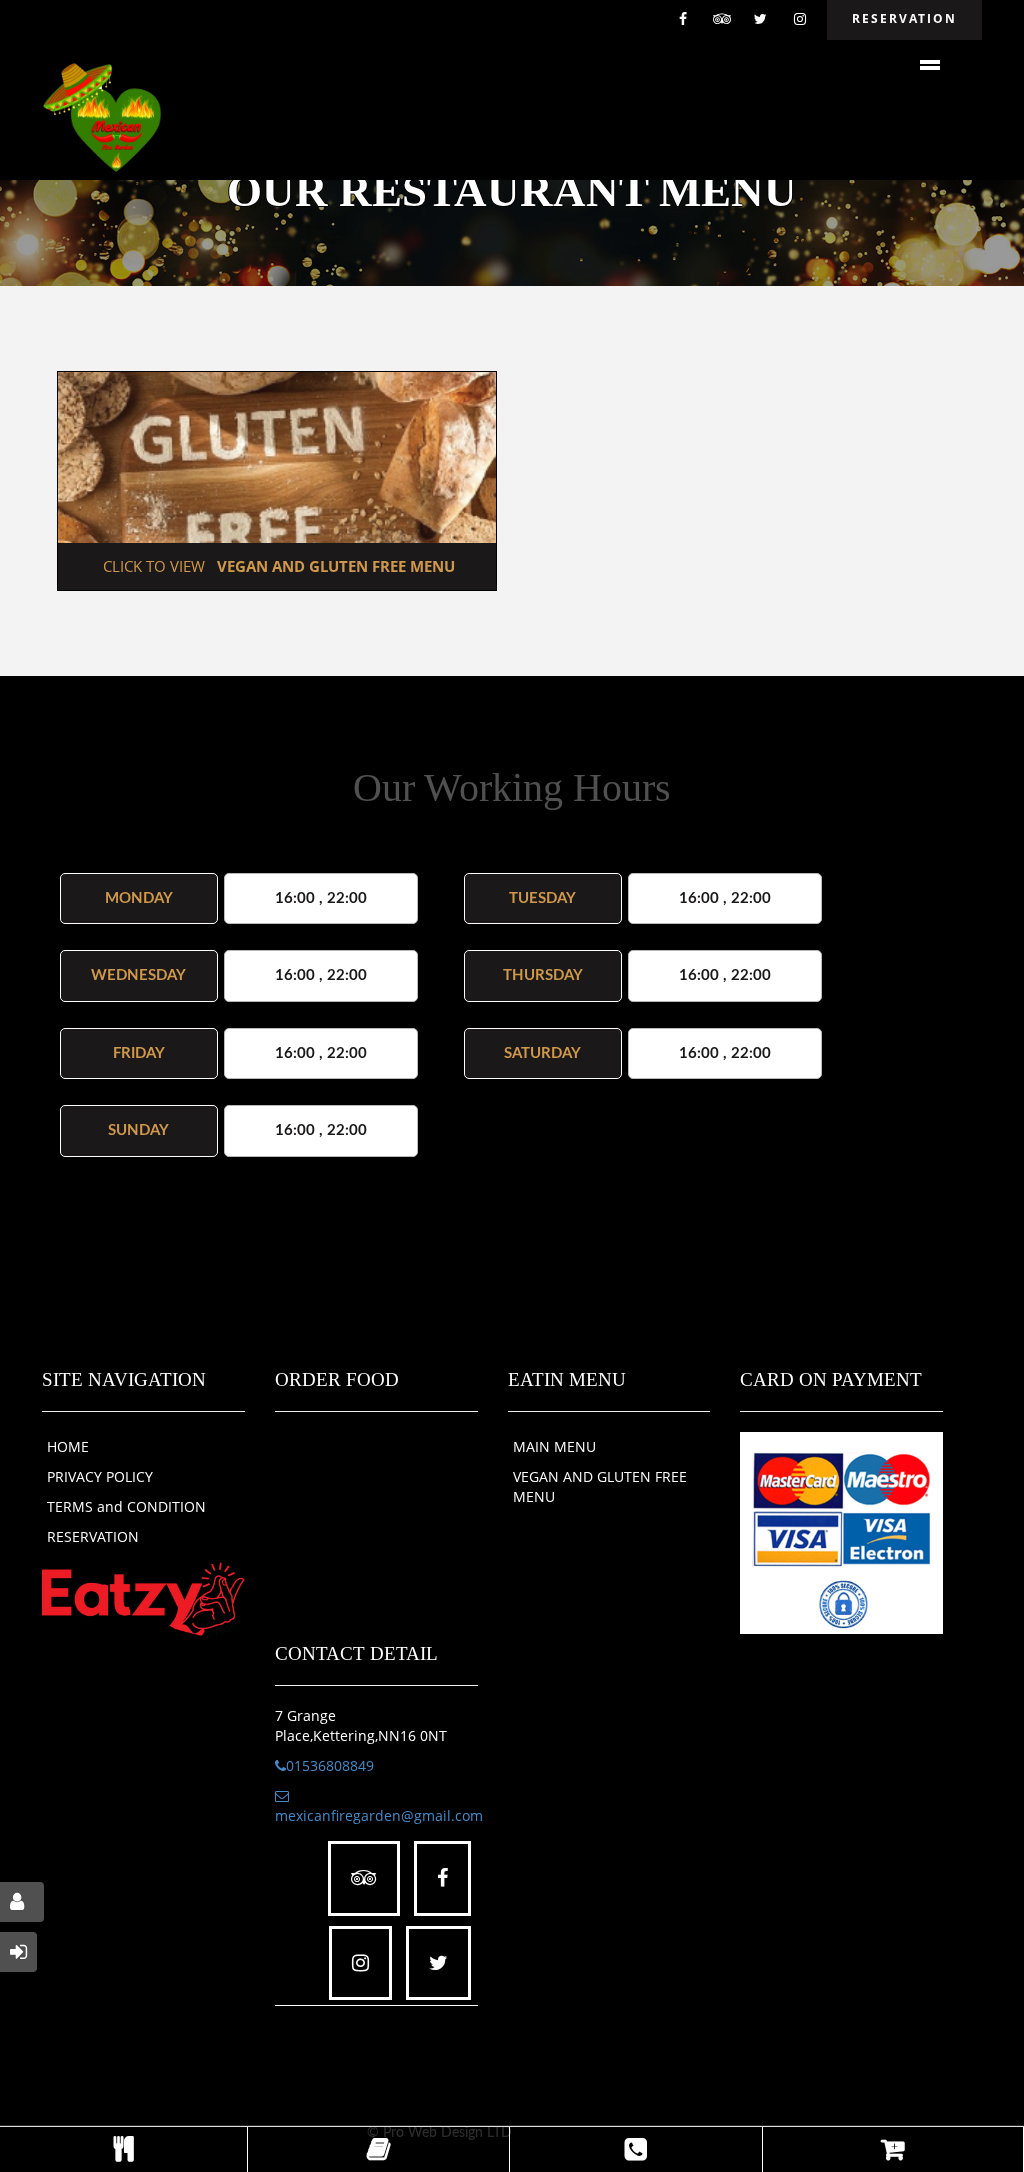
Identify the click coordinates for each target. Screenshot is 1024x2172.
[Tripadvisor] (722, 20)
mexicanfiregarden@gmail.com (379, 1815)
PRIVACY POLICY (100, 1476)
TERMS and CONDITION (126, 1506)
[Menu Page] (123, 2149)
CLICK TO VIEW (277, 566)
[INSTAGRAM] (800, 20)
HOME (68, 1446)
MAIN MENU (554, 1446)
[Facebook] (683, 20)
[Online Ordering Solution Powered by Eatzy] (143, 1597)
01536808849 (330, 1765)
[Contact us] (636, 2149)
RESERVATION (93, 1536)
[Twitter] (761, 20)
